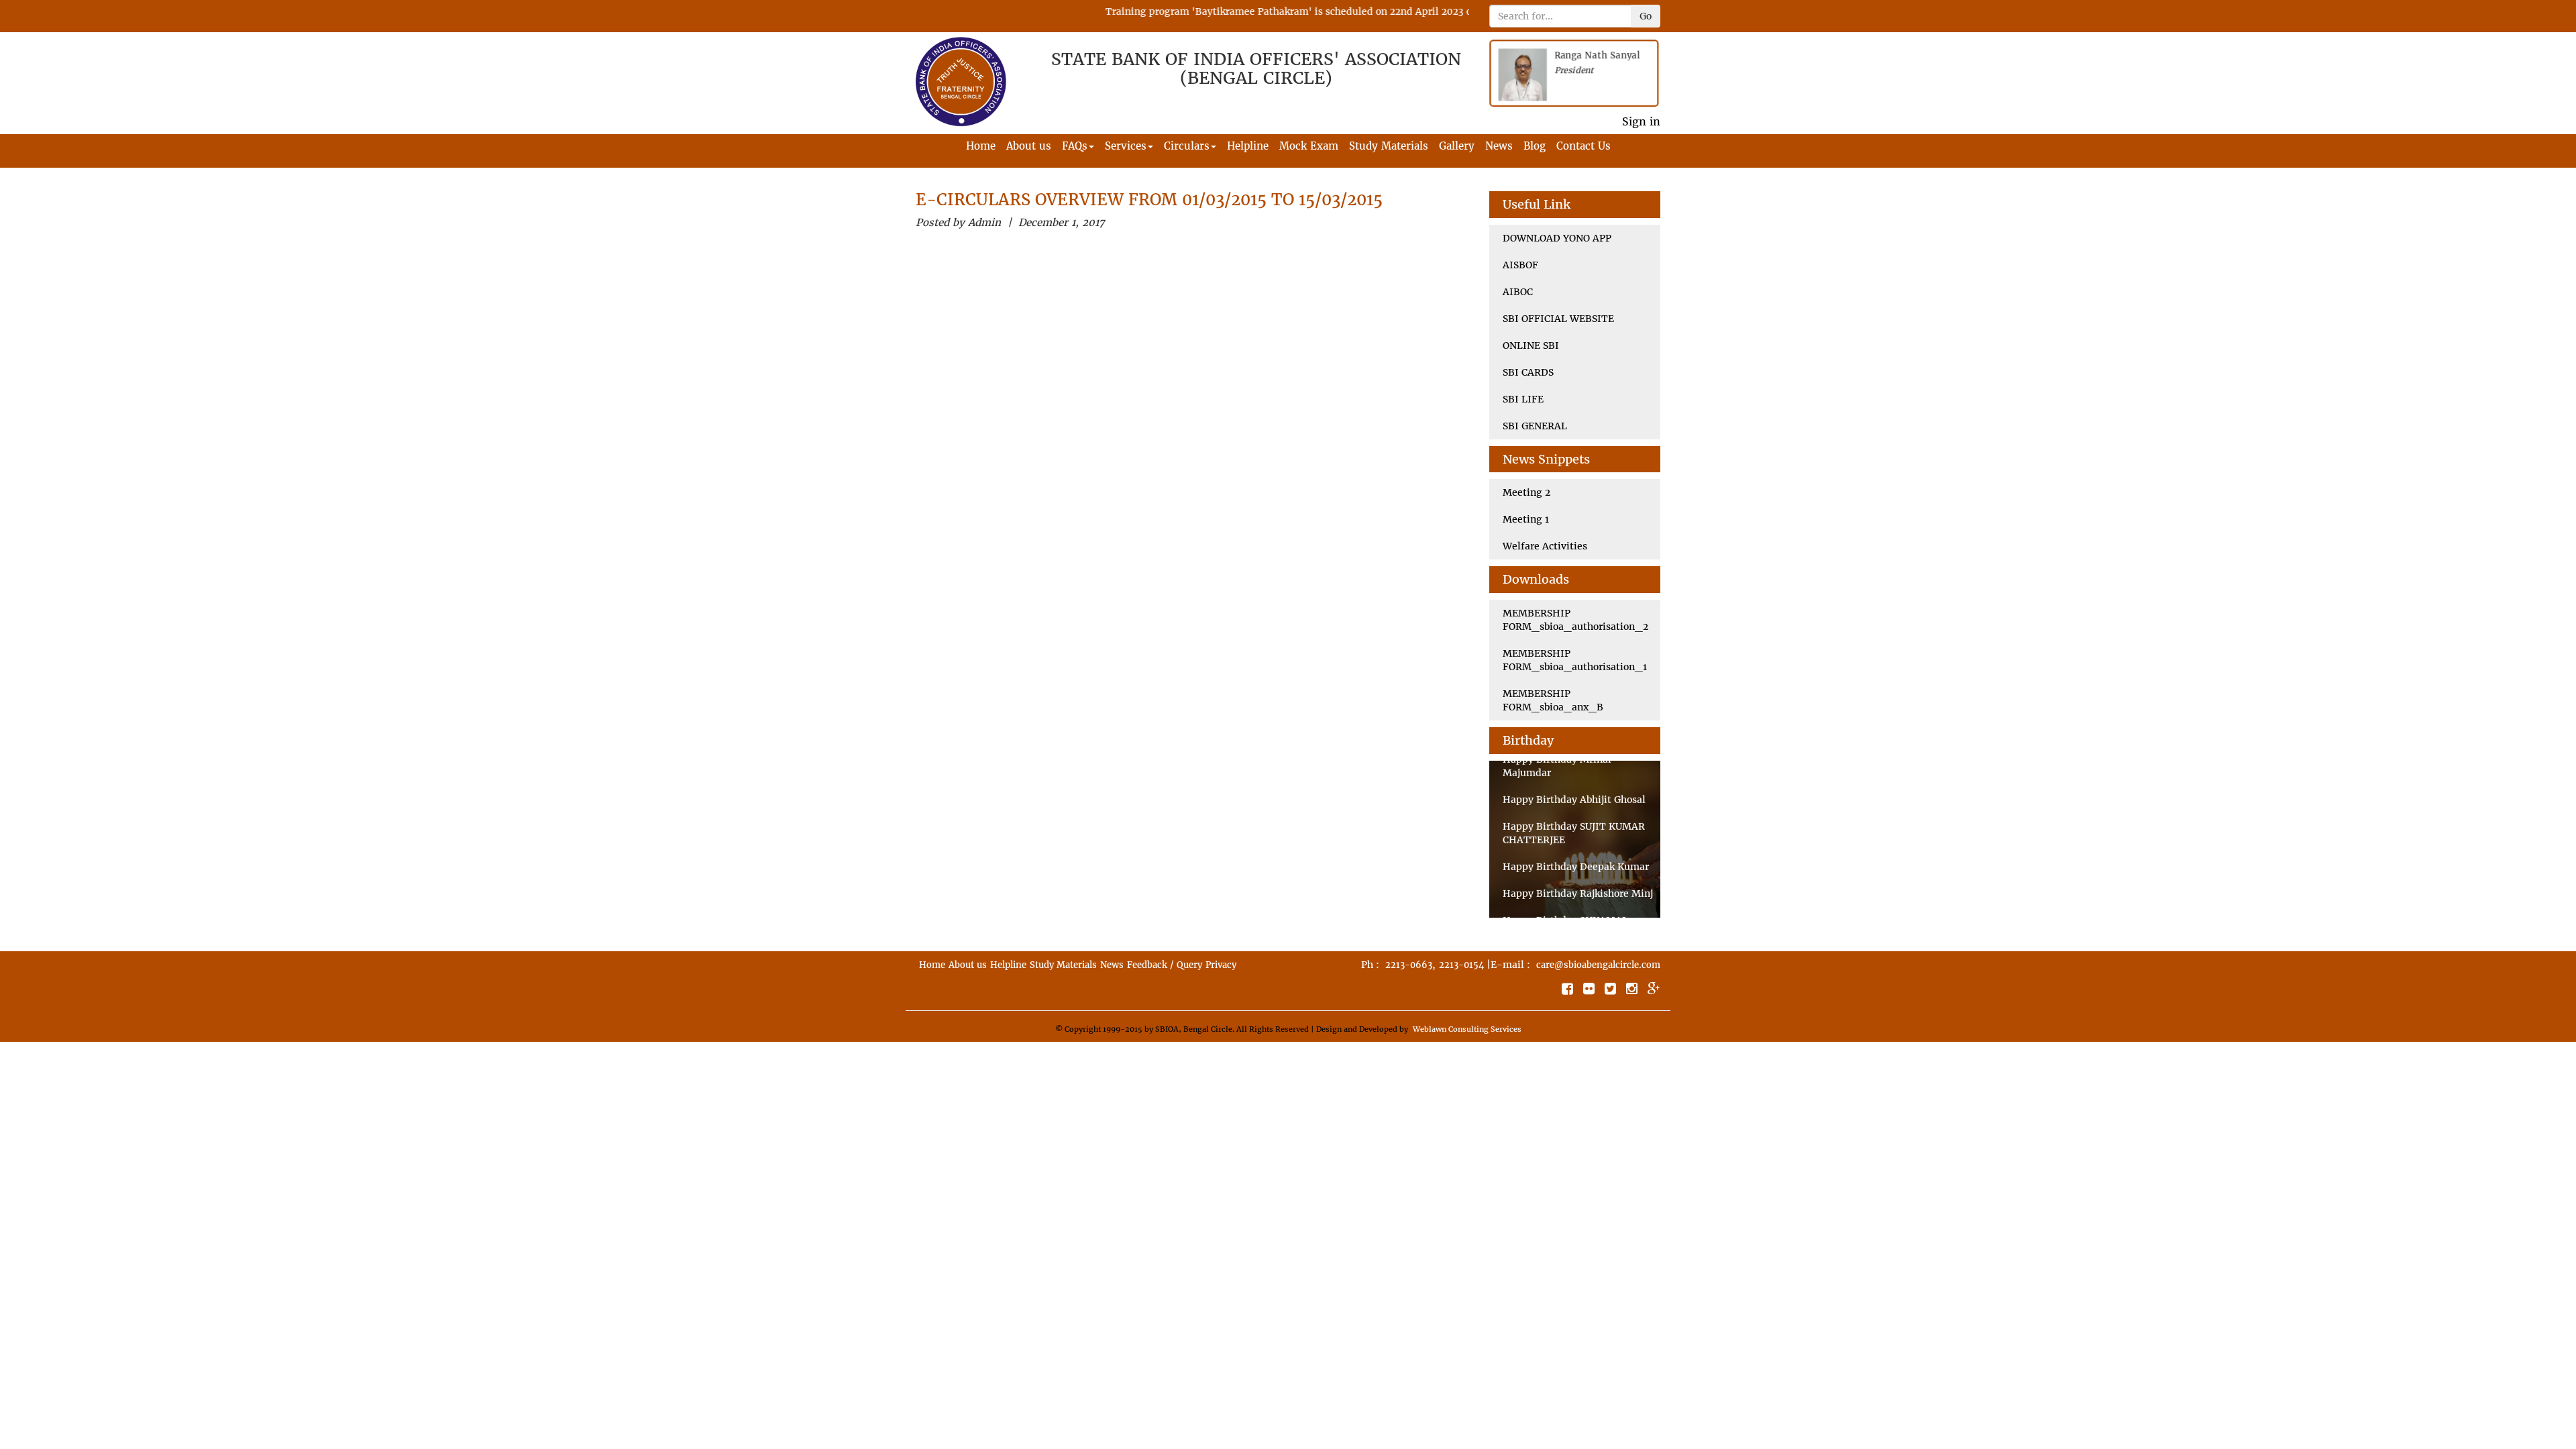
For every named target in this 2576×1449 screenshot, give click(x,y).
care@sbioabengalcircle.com (1598, 965)
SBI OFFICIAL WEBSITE (1558, 319)
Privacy (1221, 965)
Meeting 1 (1526, 519)
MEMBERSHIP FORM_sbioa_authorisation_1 (1575, 660)
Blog (1535, 146)
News (1499, 146)
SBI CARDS (1528, 372)
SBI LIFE (1523, 399)
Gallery (1457, 146)
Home (981, 146)
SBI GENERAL (1535, 426)
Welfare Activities (1545, 546)
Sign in (1641, 121)
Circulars (1187, 146)
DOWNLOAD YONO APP (1557, 238)
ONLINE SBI (1531, 345)
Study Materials (1389, 146)
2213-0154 (1461, 965)
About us (1029, 146)
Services (1126, 146)
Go (1646, 16)
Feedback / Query (1165, 965)
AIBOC (1518, 292)
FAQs (1075, 146)
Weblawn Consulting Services (1467, 1029)
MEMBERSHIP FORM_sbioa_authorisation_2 (1575, 620)
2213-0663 (1409, 965)
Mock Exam (1309, 146)
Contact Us (1584, 146)
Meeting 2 (1526, 492)
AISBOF (1520, 265)
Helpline (1248, 146)
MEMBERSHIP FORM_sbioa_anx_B (1553, 700)
